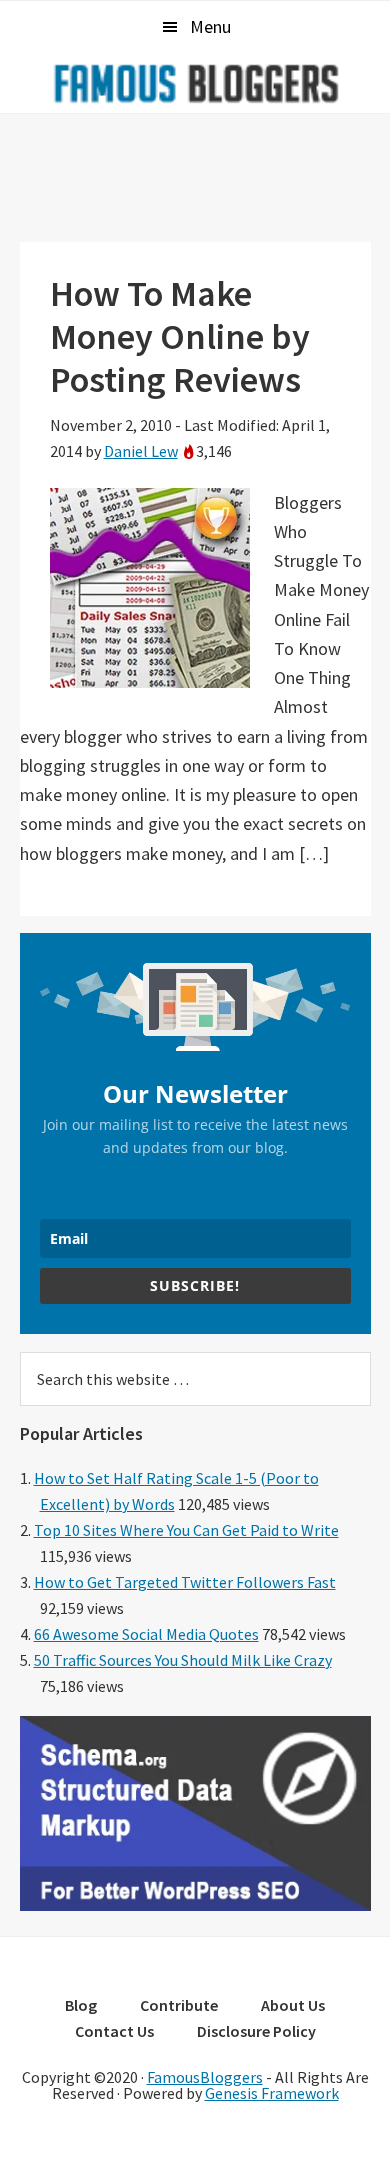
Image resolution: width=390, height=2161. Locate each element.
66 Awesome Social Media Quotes (146, 1634)
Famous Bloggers (195, 83)
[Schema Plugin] (195, 1905)
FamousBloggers (205, 2077)
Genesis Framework (272, 2093)
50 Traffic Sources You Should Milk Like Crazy (183, 1660)
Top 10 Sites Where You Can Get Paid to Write (186, 1530)
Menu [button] (210, 26)
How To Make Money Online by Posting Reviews (180, 336)
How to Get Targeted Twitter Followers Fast (185, 1582)
